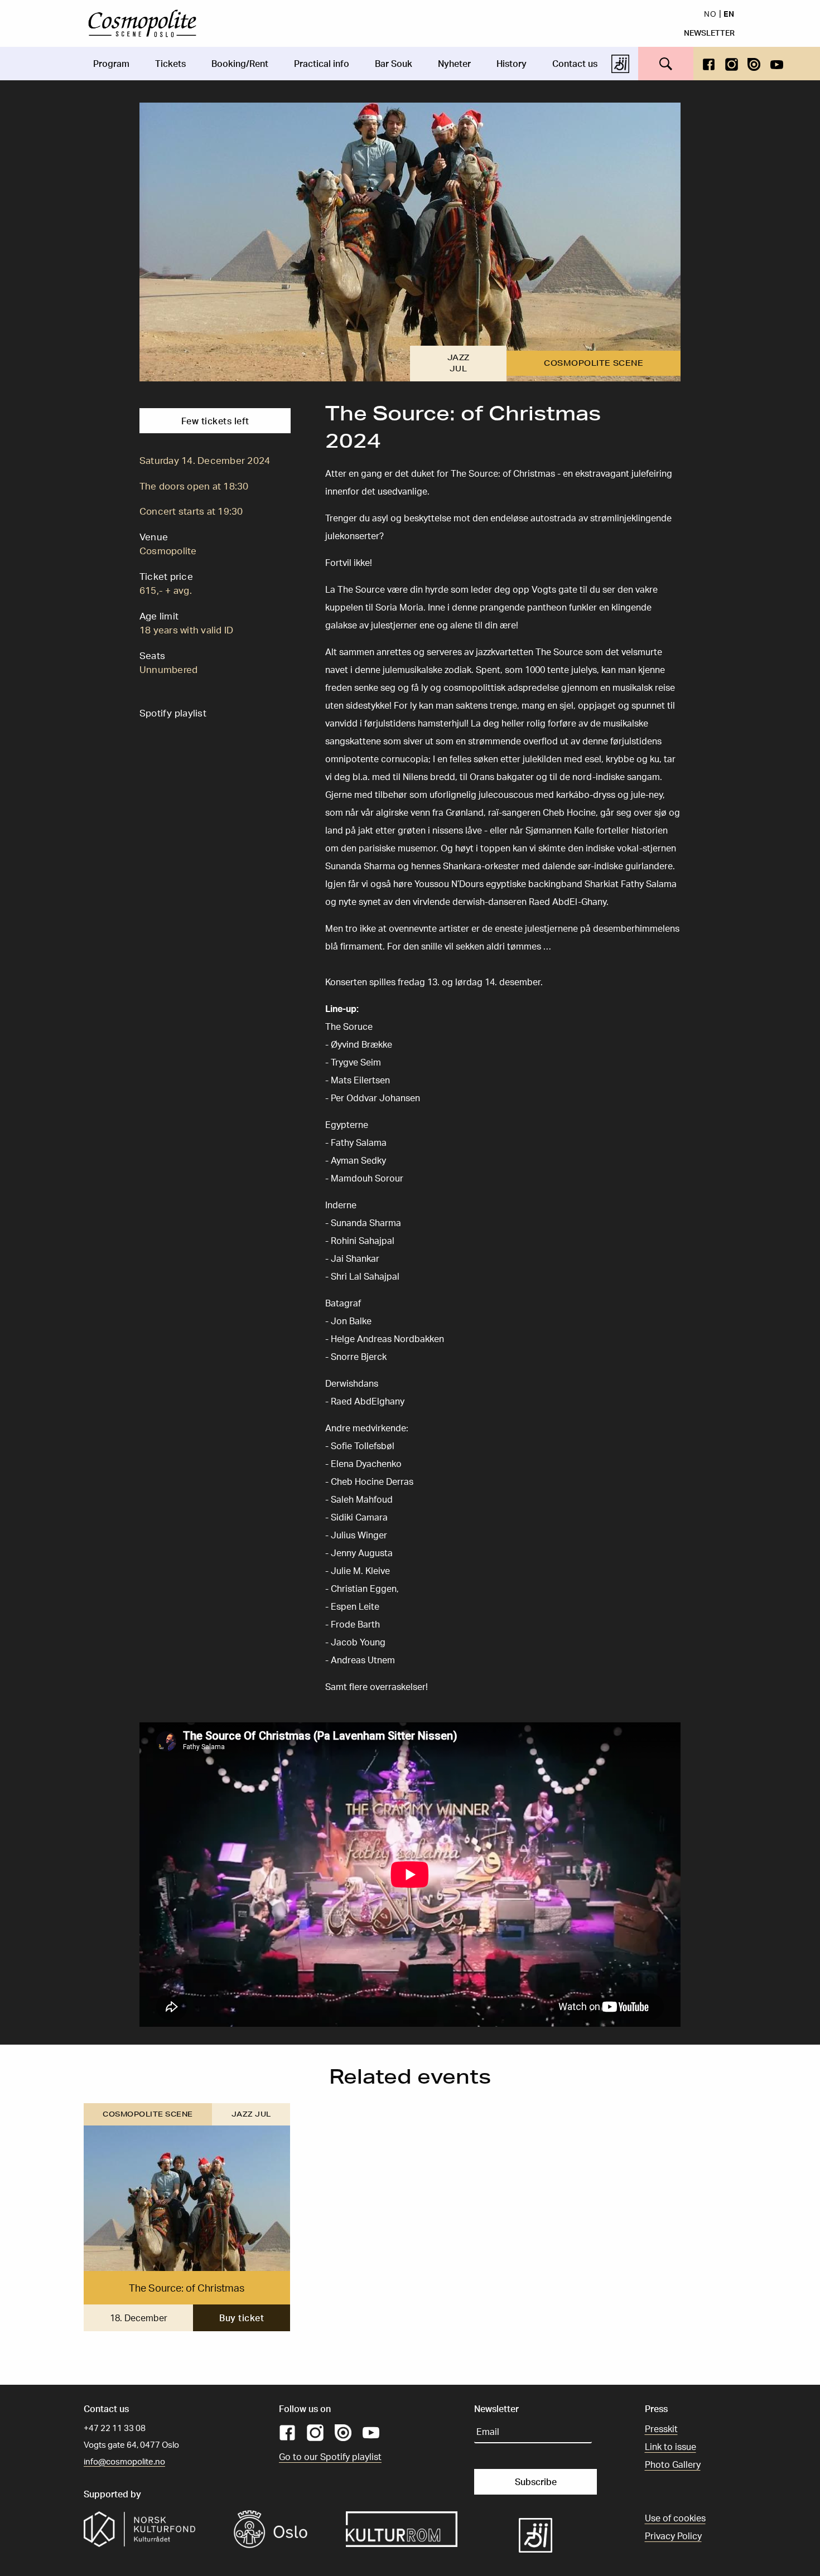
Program (111, 64)
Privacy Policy (673, 2536)
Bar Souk (394, 64)
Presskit (661, 2429)
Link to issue (671, 2447)
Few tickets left (215, 421)
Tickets (170, 64)
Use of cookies (675, 2518)
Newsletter (709, 32)
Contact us (575, 64)
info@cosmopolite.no (124, 2461)
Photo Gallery (673, 2464)
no (710, 13)
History (512, 64)
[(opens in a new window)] (709, 63)
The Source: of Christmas (187, 2288)
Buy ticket (242, 2318)
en (729, 13)
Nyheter (454, 64)
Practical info (322, 64)
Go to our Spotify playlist (330, 2457)
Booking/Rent (240, 64)
